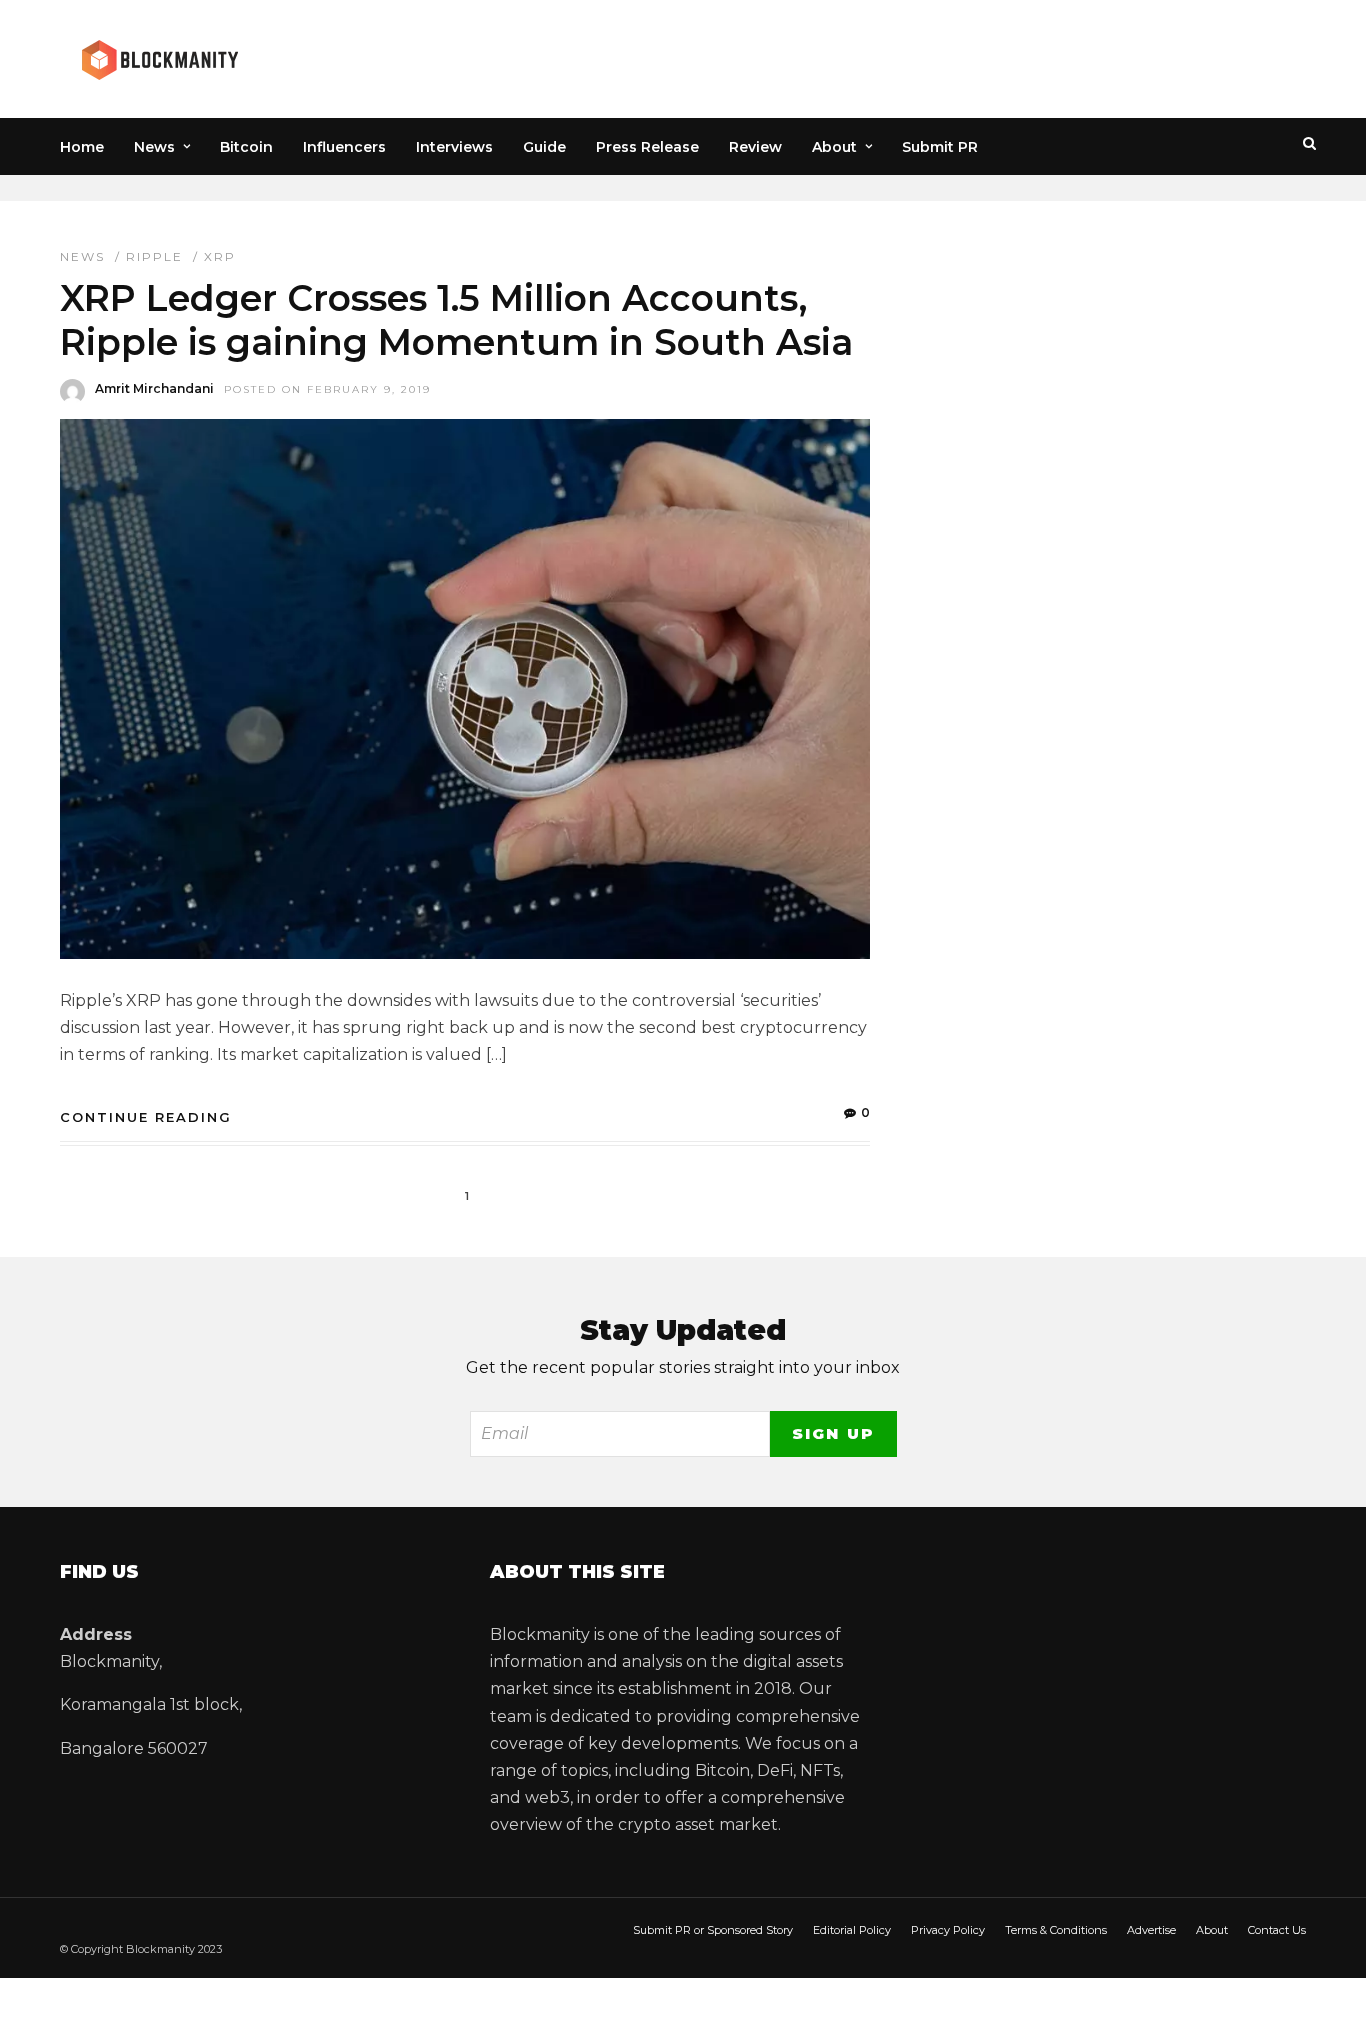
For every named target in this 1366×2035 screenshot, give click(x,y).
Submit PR (940, 147)
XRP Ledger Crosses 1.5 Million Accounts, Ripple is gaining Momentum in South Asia (456, 319)
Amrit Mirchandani (154, 388)
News (154, 147)
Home (82, 147)
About (834, 147)
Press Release (647, 147)
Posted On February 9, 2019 (327, 389)
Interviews (454, 147)
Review (755, 147)
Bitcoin (246, 147)
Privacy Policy (948, 1930)
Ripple (154, 256)
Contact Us (1277, 1930)
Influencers (344, 147)
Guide (544, 147)
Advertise (1151, 1930)
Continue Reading (146, 1117)
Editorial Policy (852, 1930)
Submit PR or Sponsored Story (713, 1930)
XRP (220, 256)
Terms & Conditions (1056, 1930)
